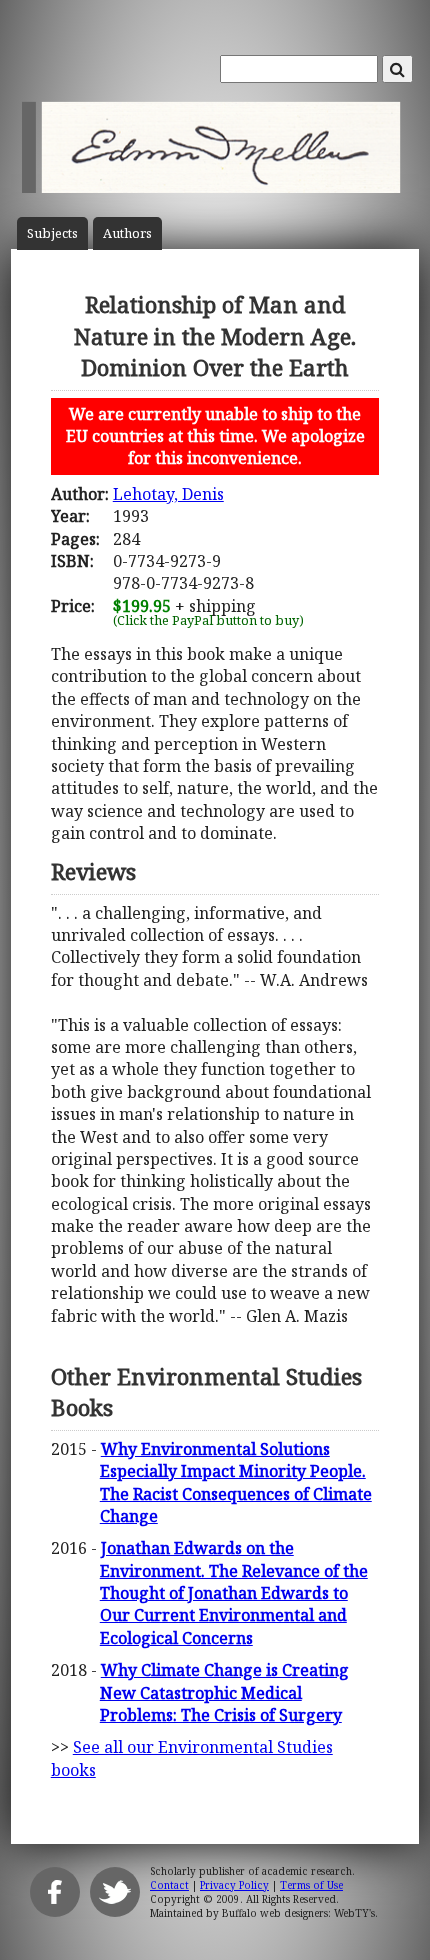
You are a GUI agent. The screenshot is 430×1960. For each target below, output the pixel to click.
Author (127, 233)
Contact (169, 1885)
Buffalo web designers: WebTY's (298, 1913)
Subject (52, 233)
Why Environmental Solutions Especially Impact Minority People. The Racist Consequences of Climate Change (236, 1482)
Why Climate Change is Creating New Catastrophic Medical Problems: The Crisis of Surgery (224, 1692)
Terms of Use (311, 1885)
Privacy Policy (234, 1885)
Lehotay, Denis (168, 494)
